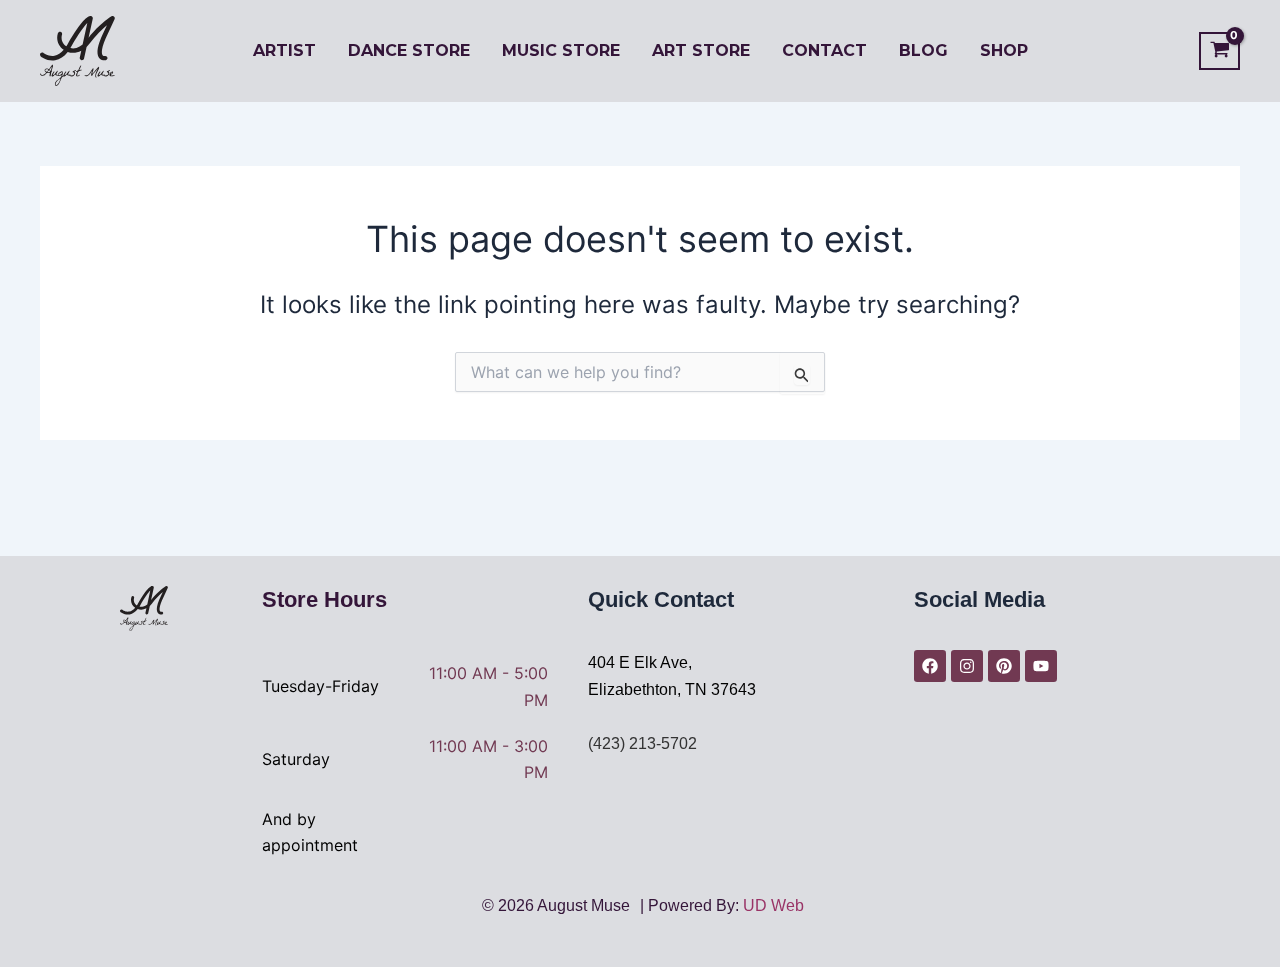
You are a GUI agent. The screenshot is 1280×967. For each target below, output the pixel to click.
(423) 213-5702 (642, 743)
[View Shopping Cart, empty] (1219, 51)
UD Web (773, 905)
